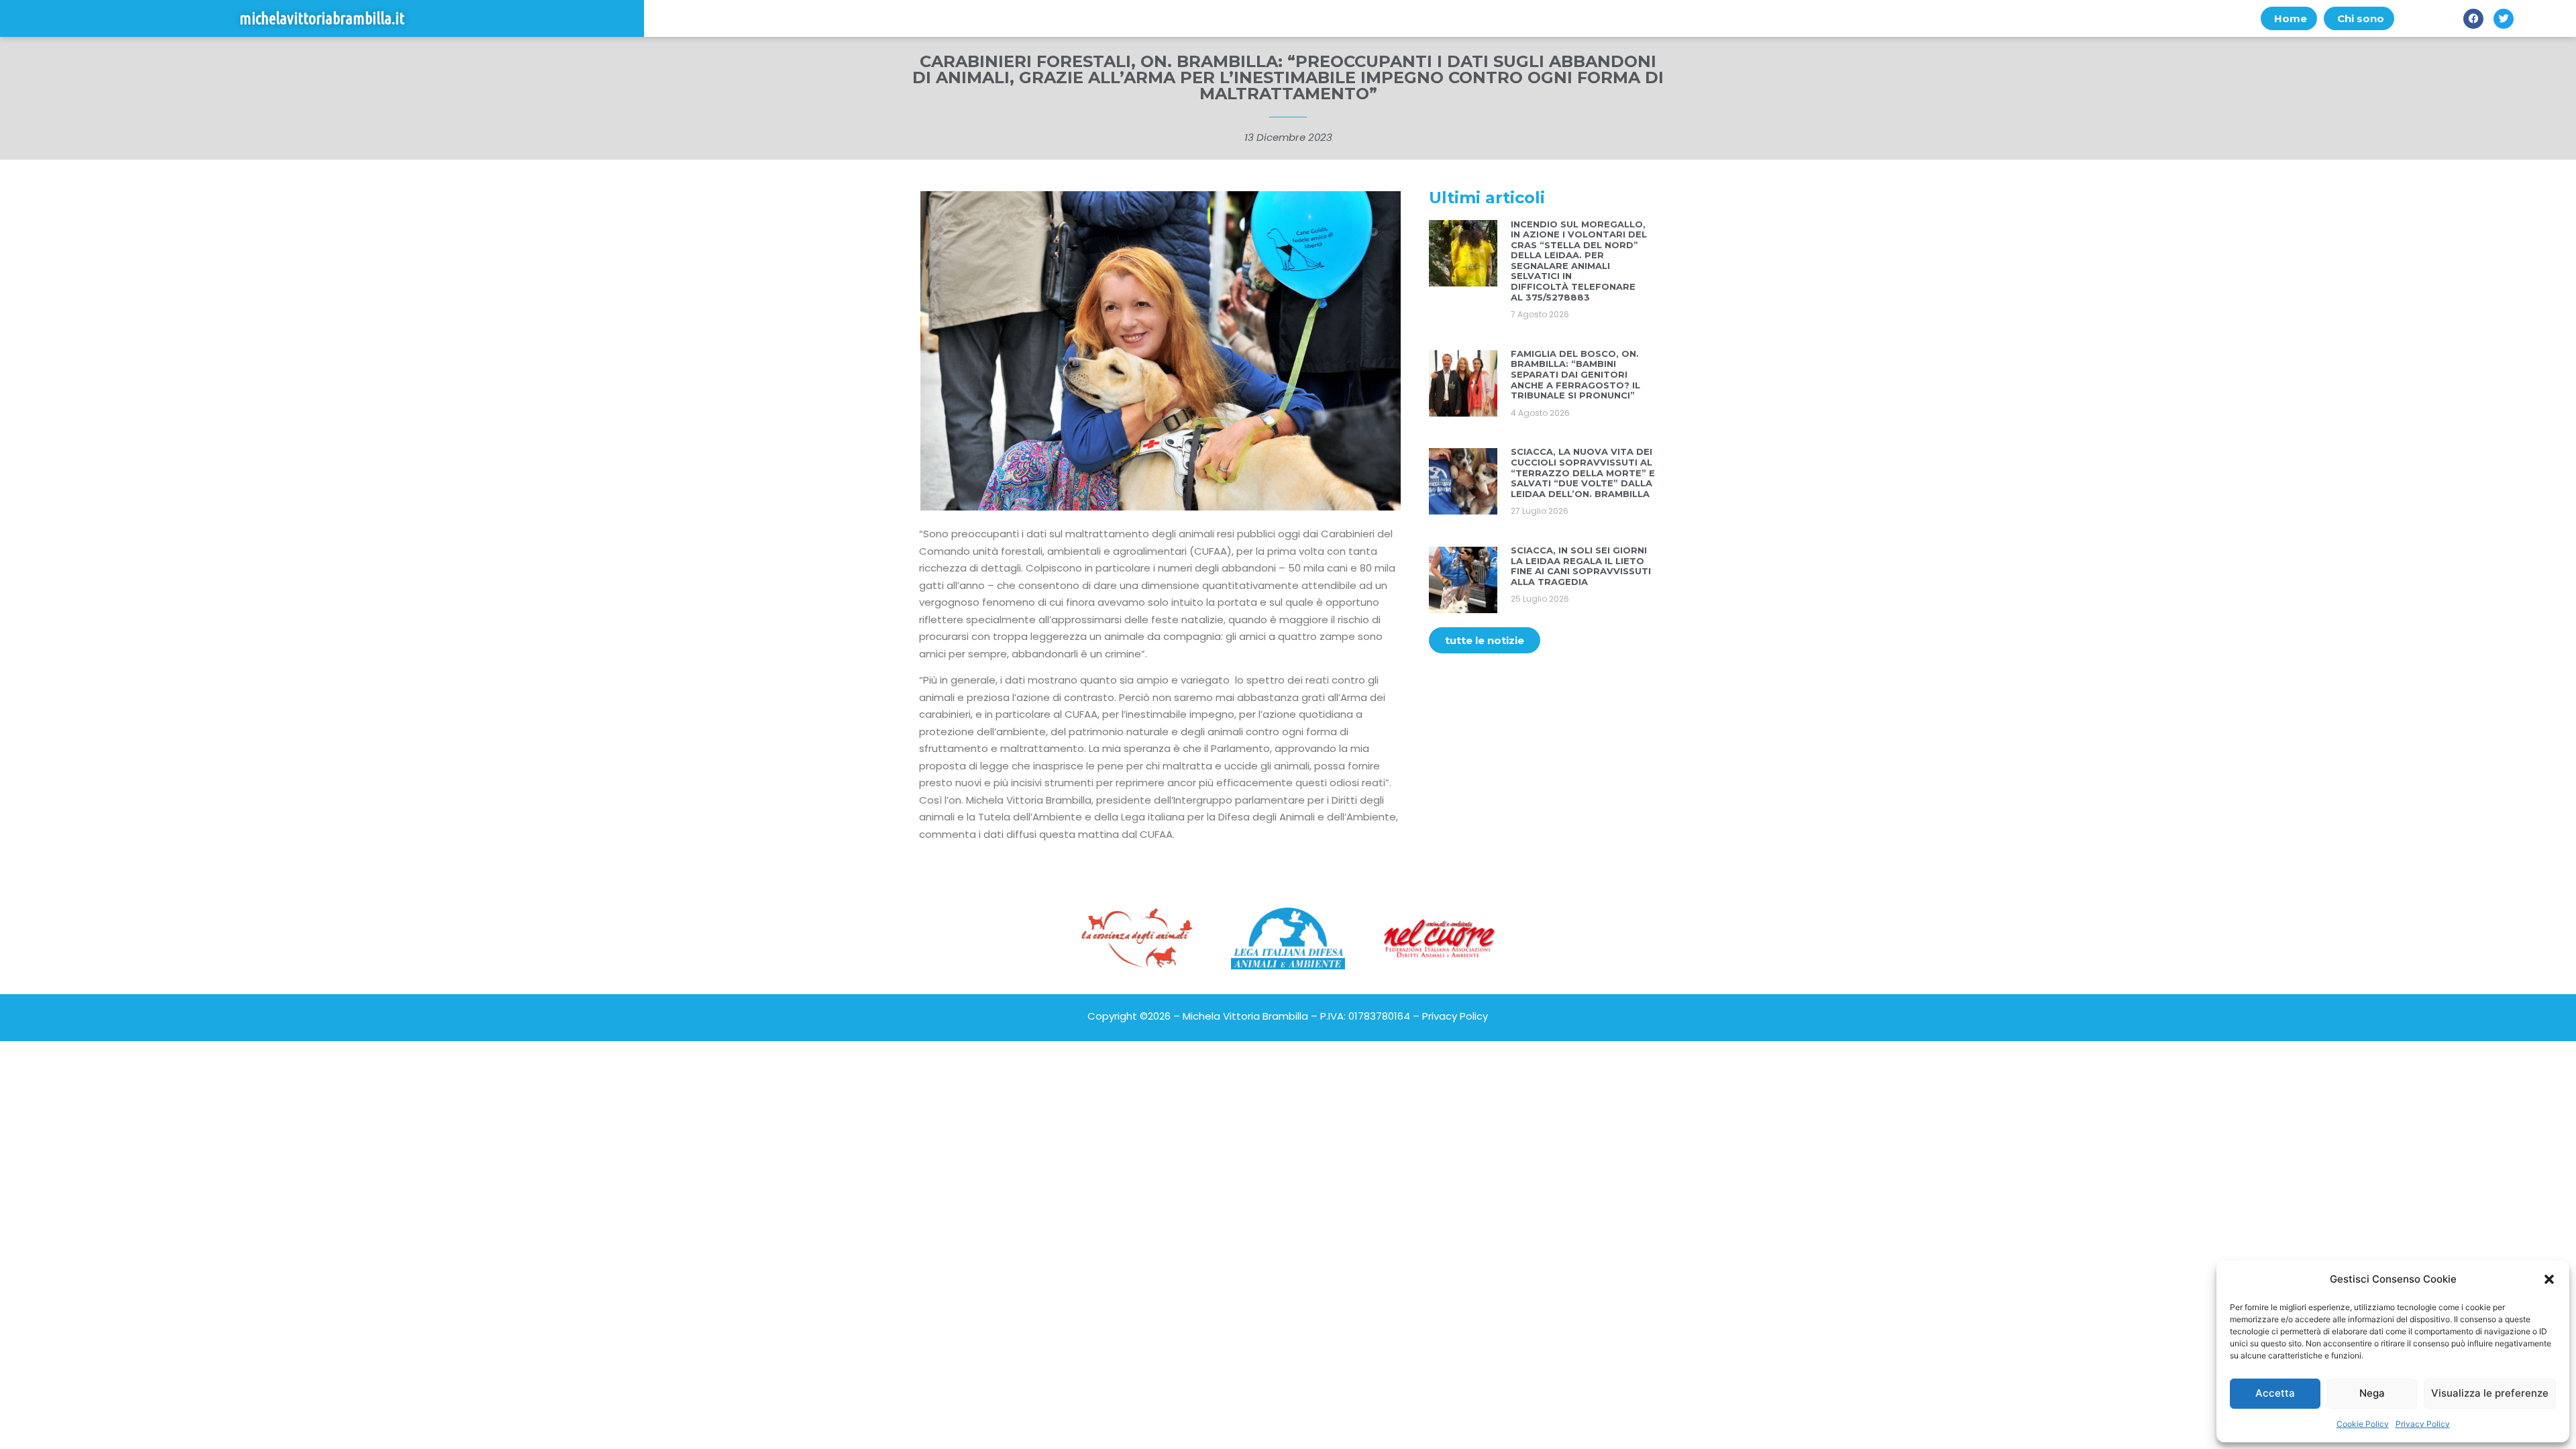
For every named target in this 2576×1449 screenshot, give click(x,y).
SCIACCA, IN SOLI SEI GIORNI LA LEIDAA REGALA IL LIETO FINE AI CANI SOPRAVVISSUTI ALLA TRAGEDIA (1581, 566)
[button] (2549, 1279)
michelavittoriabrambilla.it (322, 18)
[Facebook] (2473, 19)
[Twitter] (2504, 19)
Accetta (2275, 1393)
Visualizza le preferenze (2490, 1393)
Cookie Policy (2363, 1424)
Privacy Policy (2423, 1424)
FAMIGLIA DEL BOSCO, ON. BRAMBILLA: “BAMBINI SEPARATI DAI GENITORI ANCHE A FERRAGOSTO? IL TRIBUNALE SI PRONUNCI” (1575, 374)
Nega (2372, 1393)
